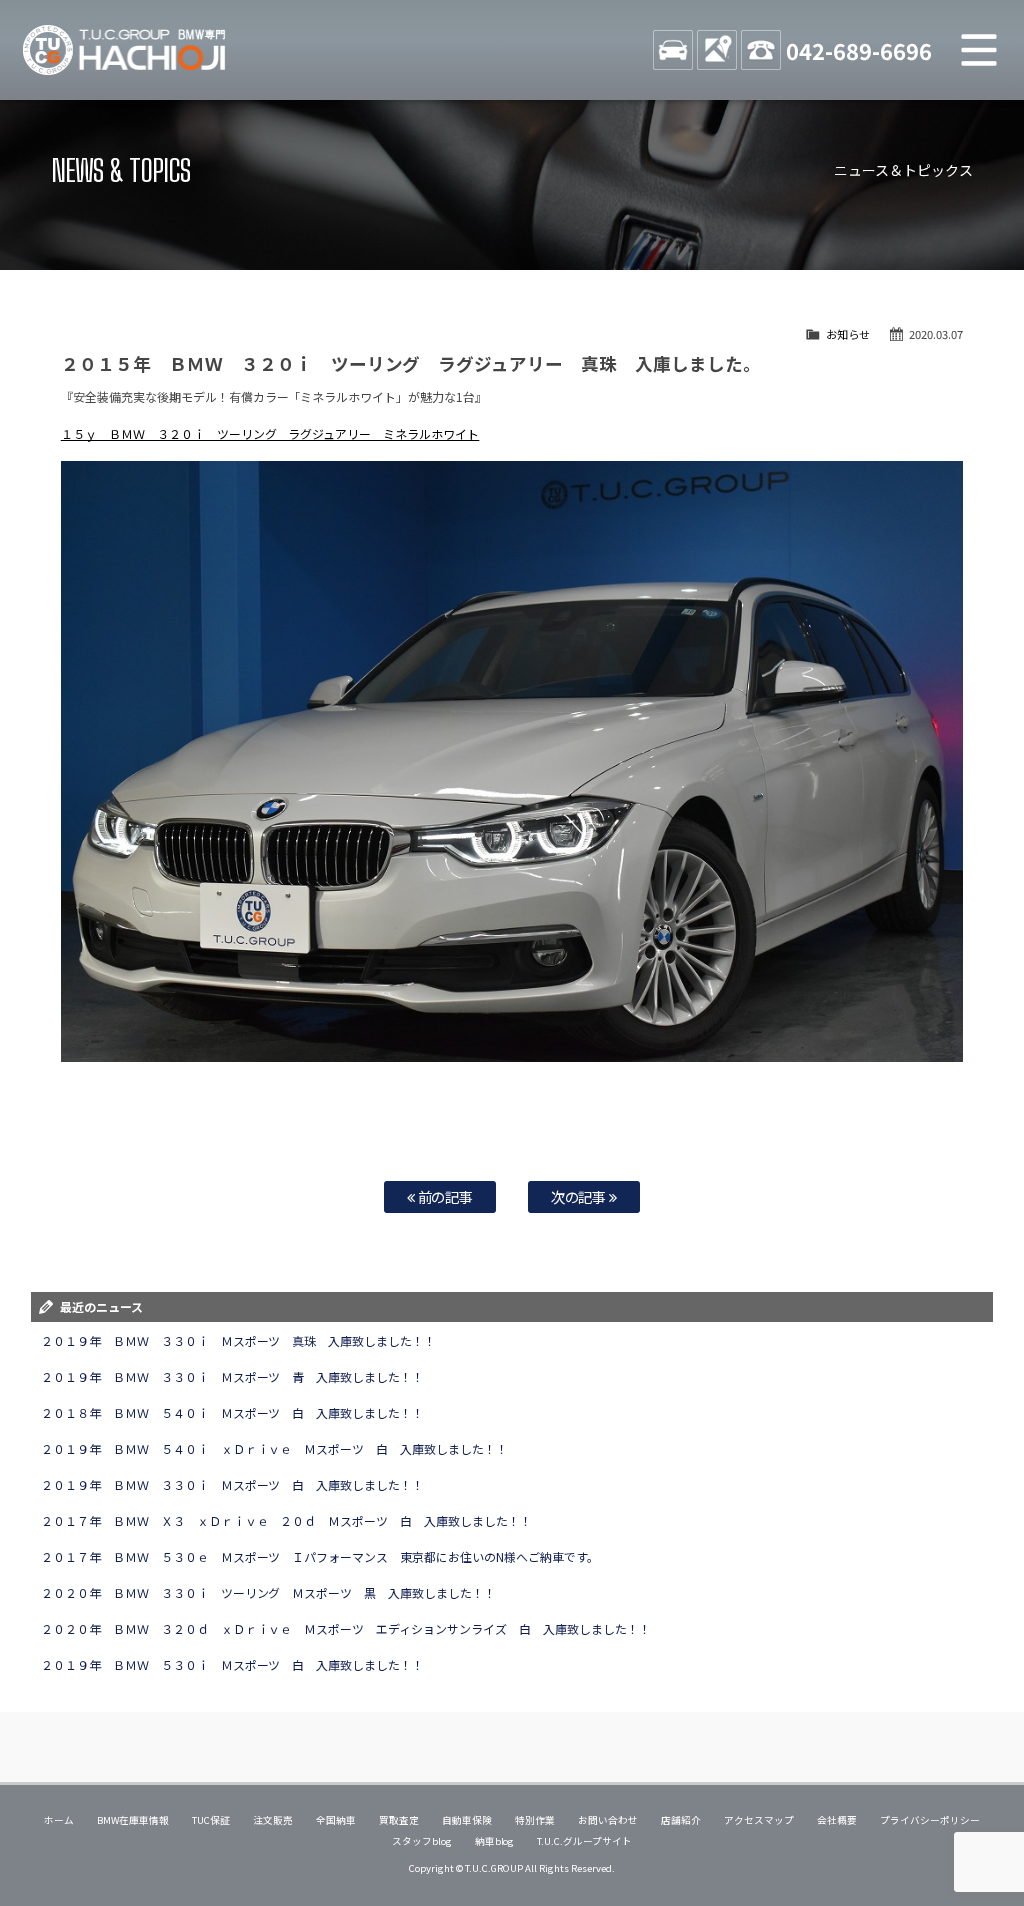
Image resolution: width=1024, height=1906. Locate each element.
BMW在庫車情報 (133, 1820)
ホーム (59, 1820)
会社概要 (837, 1820)
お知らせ (848, 334)
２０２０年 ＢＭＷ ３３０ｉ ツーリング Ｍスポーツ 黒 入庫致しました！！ (269, 1592)
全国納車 (336, 1820)
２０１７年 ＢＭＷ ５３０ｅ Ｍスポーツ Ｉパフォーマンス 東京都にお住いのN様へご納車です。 (320, 1556)
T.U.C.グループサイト (584, 1841)
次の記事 (580, 1196)
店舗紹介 (681, 1820)
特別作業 (535, 1820)
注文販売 (273, 1820)
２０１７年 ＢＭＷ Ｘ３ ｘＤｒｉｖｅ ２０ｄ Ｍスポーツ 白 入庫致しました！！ (287, 1520)
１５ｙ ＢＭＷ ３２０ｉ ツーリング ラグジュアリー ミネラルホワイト (270, 433)
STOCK (673, 50)
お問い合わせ (608, 1820)
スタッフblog (422, 1841)
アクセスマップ (759, 1820)
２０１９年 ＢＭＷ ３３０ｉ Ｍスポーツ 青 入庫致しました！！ (233, 1376)
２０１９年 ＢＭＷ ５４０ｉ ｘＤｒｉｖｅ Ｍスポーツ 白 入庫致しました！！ (275, 1448)
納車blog (495, 1841)
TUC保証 (211, 1820)
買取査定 (399, 1820)
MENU (979, 50)
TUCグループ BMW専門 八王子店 (125, 50)
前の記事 (444, 1196)
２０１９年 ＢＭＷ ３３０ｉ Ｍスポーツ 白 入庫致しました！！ (233, 1484)
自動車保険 (467, 1820)
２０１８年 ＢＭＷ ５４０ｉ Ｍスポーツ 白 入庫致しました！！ (233, 1412)
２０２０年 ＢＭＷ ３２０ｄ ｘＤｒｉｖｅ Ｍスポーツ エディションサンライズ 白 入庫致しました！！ (346, 1628)
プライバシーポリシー (930, 1820)
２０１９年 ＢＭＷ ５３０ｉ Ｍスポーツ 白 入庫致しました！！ (233, 1664)
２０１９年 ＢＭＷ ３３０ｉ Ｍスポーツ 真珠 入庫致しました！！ (239, 1340)
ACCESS (717, 50)
